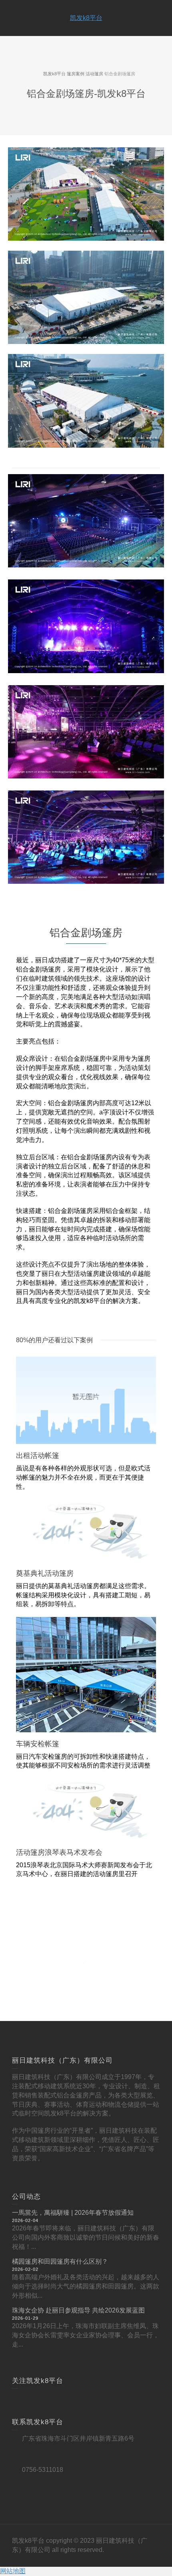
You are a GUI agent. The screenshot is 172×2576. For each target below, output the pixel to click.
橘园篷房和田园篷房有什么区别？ (60, 2261)
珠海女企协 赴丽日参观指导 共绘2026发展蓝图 (78, 2310)
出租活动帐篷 (38, 1456)
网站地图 (13, 2571)
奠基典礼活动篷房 (45, 1573)
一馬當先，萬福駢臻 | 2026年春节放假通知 (73, 2213)
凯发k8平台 (86, 18)
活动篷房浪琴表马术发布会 (59, 1852)
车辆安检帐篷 (38, 1744)
